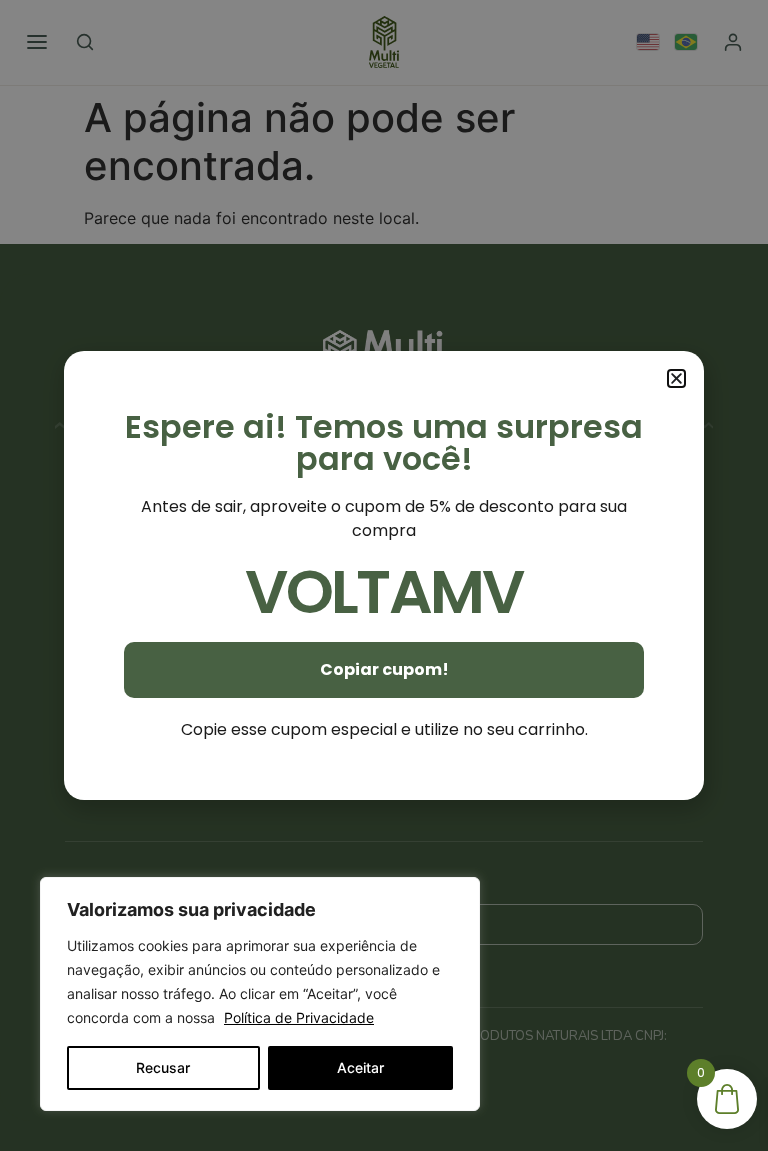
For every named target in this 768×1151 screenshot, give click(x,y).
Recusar (163, 1067)
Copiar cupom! (384, 669)
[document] (384, 575)
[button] (676, 378)
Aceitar (360, 1067)
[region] (260, 994)
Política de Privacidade (299, 1017)
